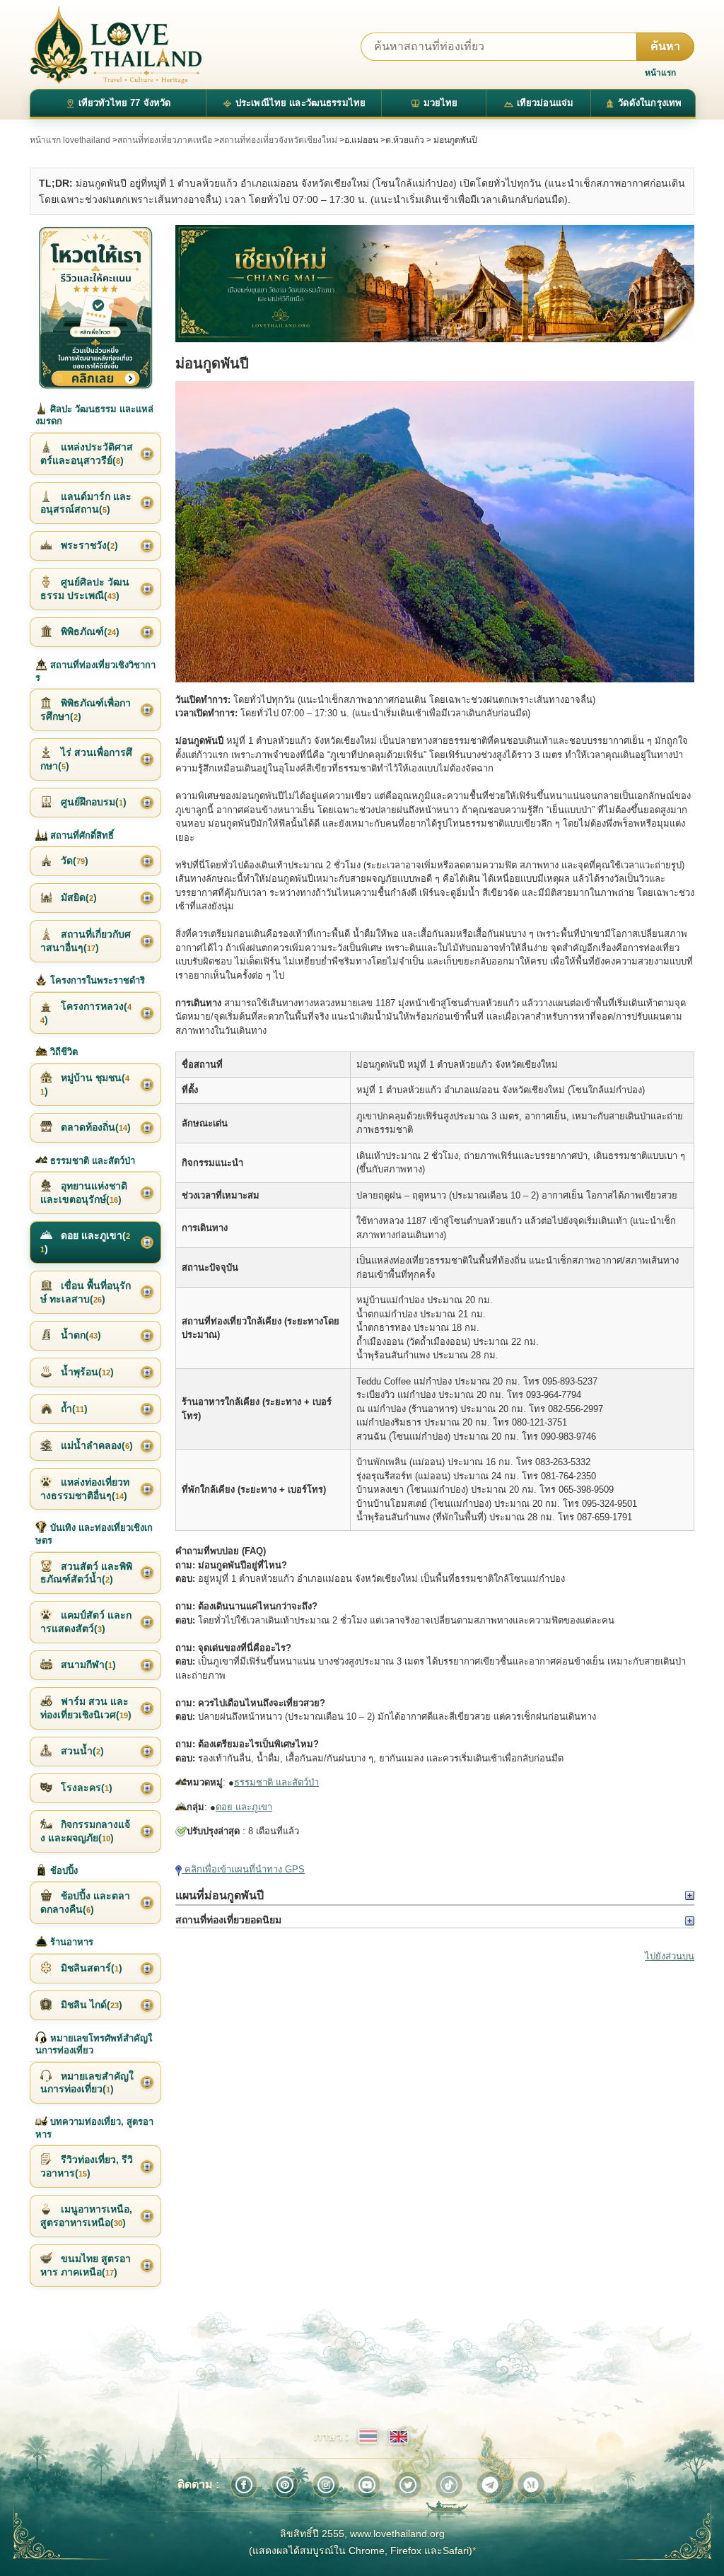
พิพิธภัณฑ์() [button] (89, 631)
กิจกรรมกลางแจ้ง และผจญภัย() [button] (85, 1831)
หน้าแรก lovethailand (70, 140)
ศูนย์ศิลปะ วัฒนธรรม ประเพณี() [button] (85, 589)
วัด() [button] (73, 861)
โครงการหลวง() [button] (86, 1013)
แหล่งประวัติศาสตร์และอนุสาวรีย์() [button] (87, 454)
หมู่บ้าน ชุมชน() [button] (85, 1084)
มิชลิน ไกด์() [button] (90, 2005)
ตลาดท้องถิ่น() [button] (94, 1127)
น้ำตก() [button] (80, 1335)
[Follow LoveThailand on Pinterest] (285, 2485)
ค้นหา (665, 46)
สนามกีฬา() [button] (87, 1665)
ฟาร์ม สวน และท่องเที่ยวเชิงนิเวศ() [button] (86, 1708)
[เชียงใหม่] (435, 284)
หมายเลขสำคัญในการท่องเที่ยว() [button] (87, 2083)
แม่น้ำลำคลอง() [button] (95, 1445)
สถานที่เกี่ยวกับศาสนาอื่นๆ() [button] (86, 941)
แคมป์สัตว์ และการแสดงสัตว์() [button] (86, 1622)
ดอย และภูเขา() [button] (85, 1242)
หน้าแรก (660, 73)
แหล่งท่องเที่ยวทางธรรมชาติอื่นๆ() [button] (85, 1489)
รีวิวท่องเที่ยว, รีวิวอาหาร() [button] (87, 2166)
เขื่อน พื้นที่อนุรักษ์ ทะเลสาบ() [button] (86, 1292)
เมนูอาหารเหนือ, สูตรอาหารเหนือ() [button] (86, 2216)
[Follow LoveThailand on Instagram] (326, 2485)
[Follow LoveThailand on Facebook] (244, 2485)
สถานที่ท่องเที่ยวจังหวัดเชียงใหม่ (278, 140)
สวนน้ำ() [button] (81, 1751)
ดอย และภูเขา (244, 1807)
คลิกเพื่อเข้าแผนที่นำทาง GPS (243, 1869)
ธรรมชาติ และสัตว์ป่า (276, 1782)
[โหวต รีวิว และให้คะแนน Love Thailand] (95, 307)
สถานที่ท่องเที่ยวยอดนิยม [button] (228, 1920)
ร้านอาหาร (70, 1942)
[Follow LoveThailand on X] (408, 2485)
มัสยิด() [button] (77, 897)
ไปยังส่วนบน (670, 1956)
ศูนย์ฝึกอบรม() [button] (92, 802)
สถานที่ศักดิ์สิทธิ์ (81, 835)
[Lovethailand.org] (116, 45)
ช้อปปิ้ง (63, 1871)
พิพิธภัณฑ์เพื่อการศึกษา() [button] (86, 710)
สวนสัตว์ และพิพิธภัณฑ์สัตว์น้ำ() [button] (86, 1573)
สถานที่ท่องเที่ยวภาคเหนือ (165, 140)
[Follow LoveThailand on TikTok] (449, 2485)
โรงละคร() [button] (85, 1788)
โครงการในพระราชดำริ (96, 980)
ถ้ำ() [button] (73, 1409)
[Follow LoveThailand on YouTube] (367, 2485)
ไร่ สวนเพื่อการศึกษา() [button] (86, 759)
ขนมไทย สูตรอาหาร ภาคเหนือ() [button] (86, 2265)
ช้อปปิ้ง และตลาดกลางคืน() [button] (85, 1902)
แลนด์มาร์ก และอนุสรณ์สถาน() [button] (86, 503)
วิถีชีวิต (63, 1052)
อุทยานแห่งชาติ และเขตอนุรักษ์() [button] (84, 1193)
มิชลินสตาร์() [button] (90, 1968)
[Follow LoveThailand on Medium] (531, 2485)
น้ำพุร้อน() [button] (86, 1372)
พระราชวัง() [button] (88, 545)
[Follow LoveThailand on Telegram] (490, 2485)
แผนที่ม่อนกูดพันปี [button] (220, 1895)
